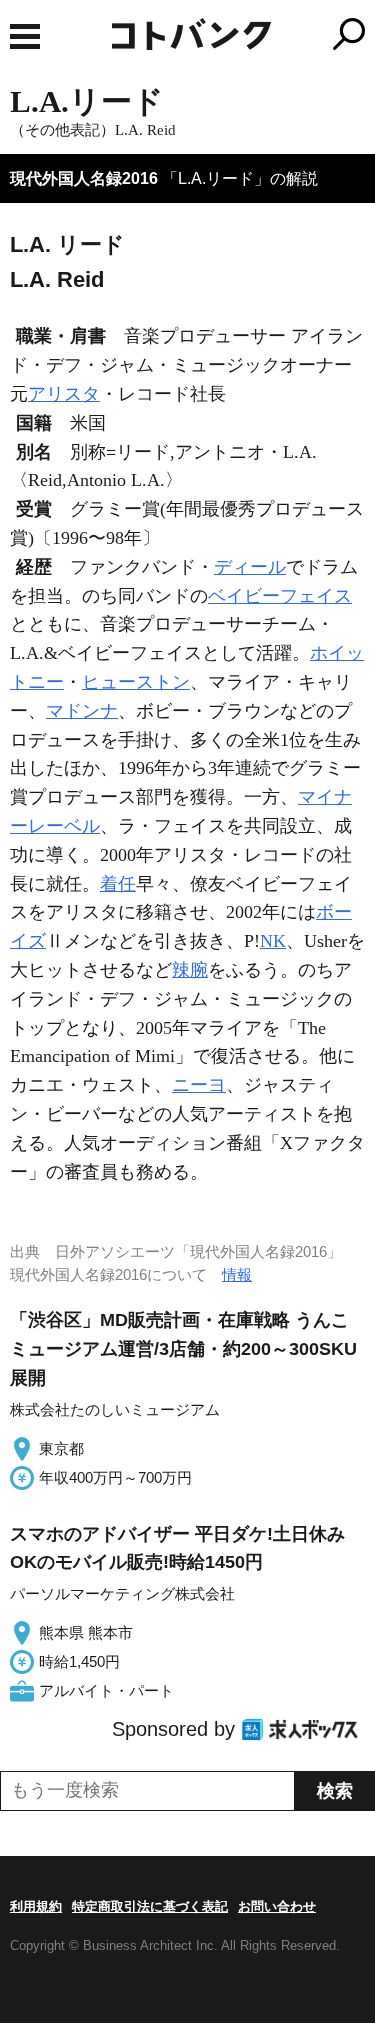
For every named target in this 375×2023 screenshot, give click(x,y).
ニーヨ (199, 1085)
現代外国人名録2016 (84, 178)
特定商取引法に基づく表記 (150, 1906)
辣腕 (190, 970)
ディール (250, 567)
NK (273, 941)
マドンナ (82, 711)
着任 (118, 884)
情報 (237, 1274)
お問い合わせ (277, 1906)
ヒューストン (136, 682)
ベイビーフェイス (280, 596)
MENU (25, 36)
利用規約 (36, 1906)
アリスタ (64, 394)
